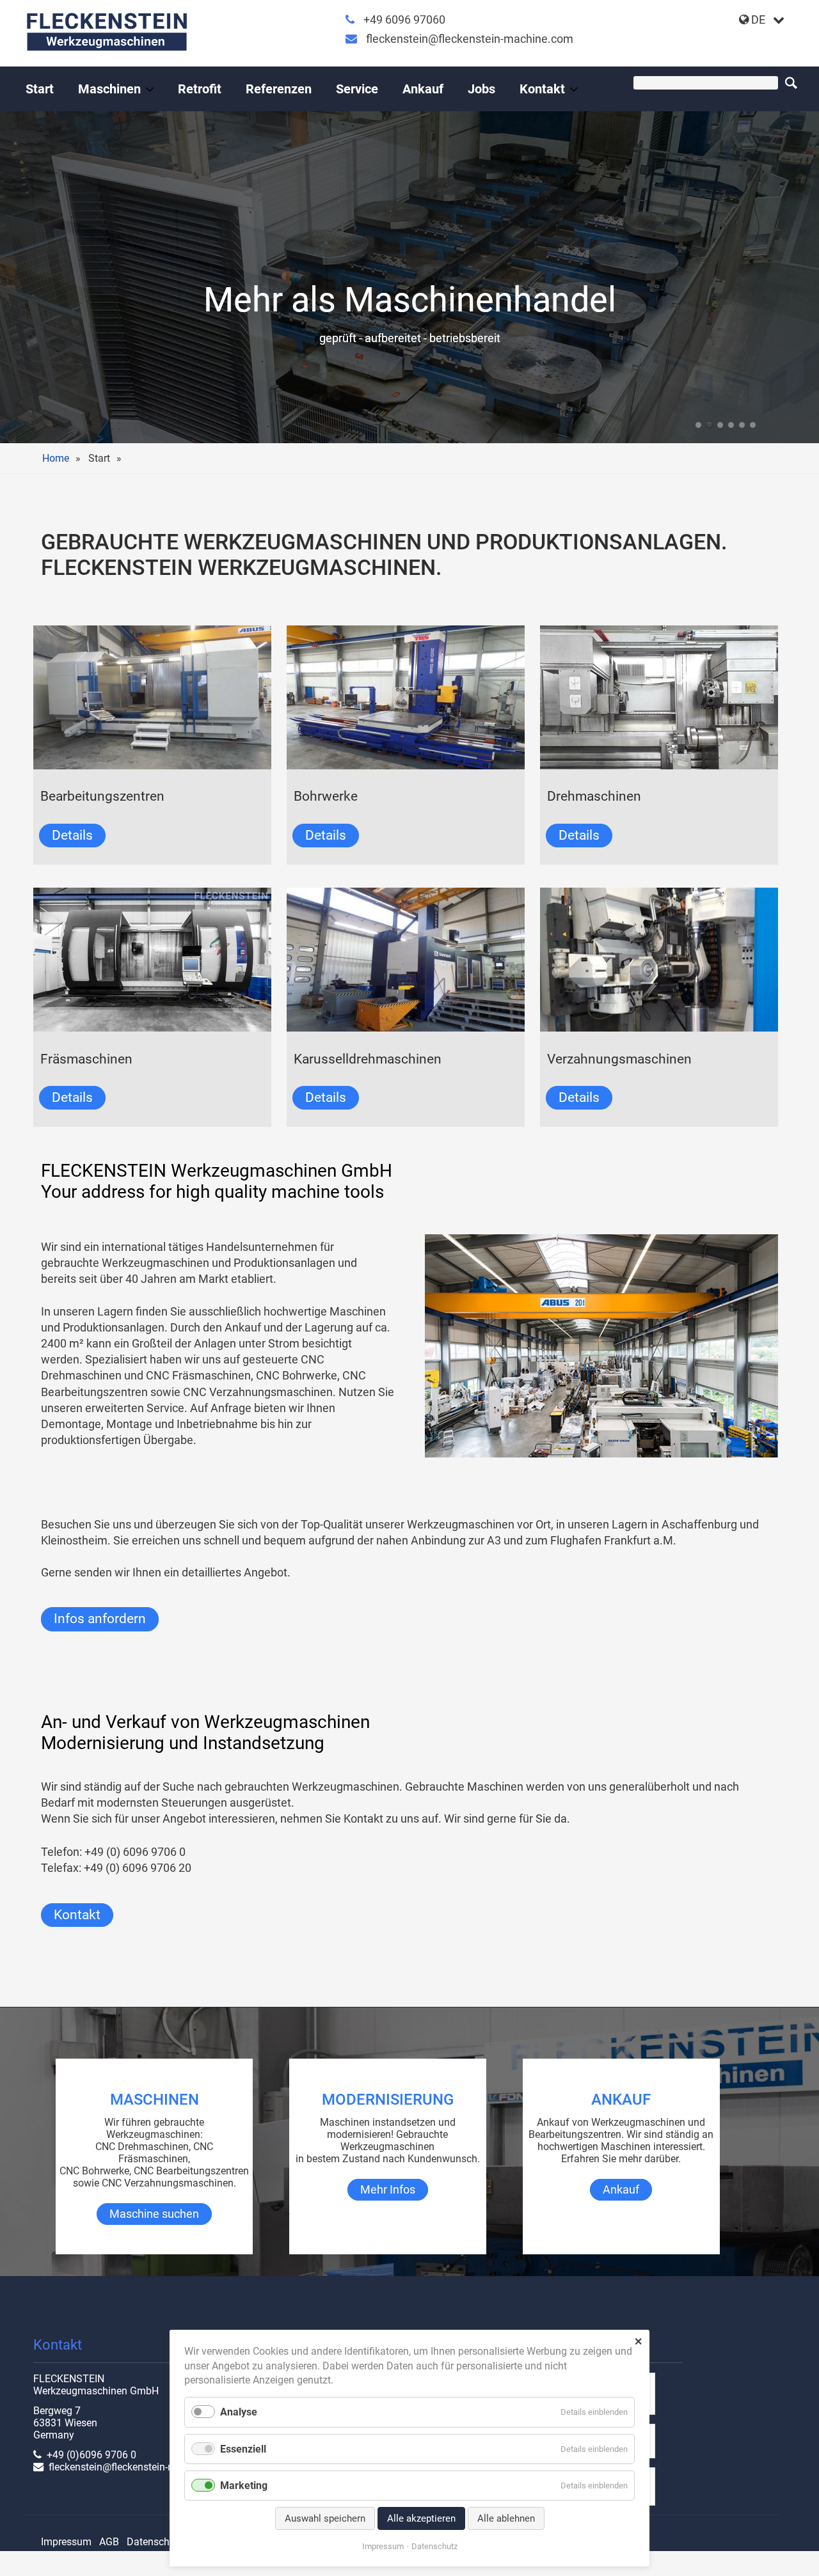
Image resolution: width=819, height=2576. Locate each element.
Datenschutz (155, 2542)
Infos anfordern (100, 1619)
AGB (109, 2542)
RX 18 (709, 425)
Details (72, 835)
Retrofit (200, 89)
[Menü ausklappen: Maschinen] (150, 90)
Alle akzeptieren (421, 2518)
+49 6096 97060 (404, 20)
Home (56, 458)
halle (698, 425)
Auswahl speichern (325, 2518)
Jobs (481, 89)
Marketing (244, 2486)
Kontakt (542, 89)
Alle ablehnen (506, 2518)
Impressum (66, 2542)
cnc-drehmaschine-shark (753, 425)
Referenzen (279, 89)
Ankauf (423, 89)
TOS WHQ (742, 425)
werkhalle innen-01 (731, 425)
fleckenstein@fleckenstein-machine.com (470, 39)
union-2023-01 (720, 425)
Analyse (239, 2412)
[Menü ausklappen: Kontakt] (574, 90)
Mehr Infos (388, 2190)
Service (357, 89)
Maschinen (109, 89)
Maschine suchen (154, 2214)
